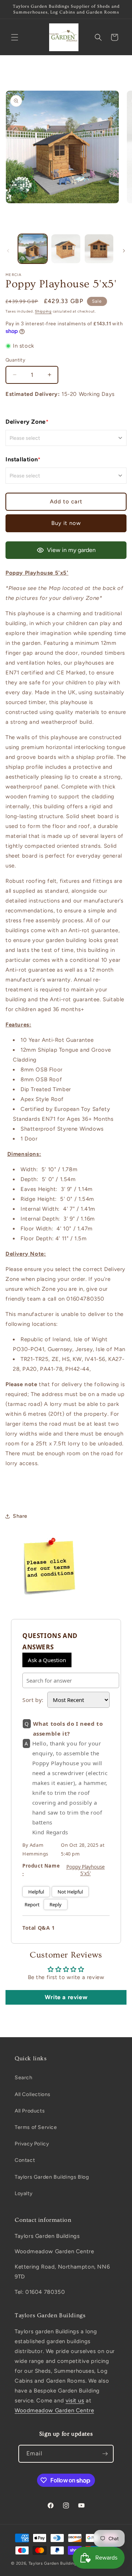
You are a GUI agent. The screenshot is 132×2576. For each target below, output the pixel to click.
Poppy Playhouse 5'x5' (86, 1870)
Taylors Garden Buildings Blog (52, 2177)
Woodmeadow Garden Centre (54, 2410)
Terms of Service (36, 2127)
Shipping (43, 311)
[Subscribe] (105, 2454)
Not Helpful (70, 1892)
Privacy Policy (32, 2144)
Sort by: (33, 1700)
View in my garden (71, 550)
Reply (56, 1904)
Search (24, 2078)
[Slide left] (8, 251)
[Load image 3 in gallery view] (99, 249)
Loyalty (23, 2193)
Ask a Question (47, 1660)
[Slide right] (124, 251)
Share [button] (20, 1516)
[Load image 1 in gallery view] (33, 249)
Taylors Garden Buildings (54, 2563)
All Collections (33, 2094)
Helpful (36, 1892)
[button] (15, 37)
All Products (30, 2111)
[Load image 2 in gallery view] (66, 249)
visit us (75, 2401)
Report (32, 1904)
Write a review (66, 1997)
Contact (25, 2160)
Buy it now (66, 523)
